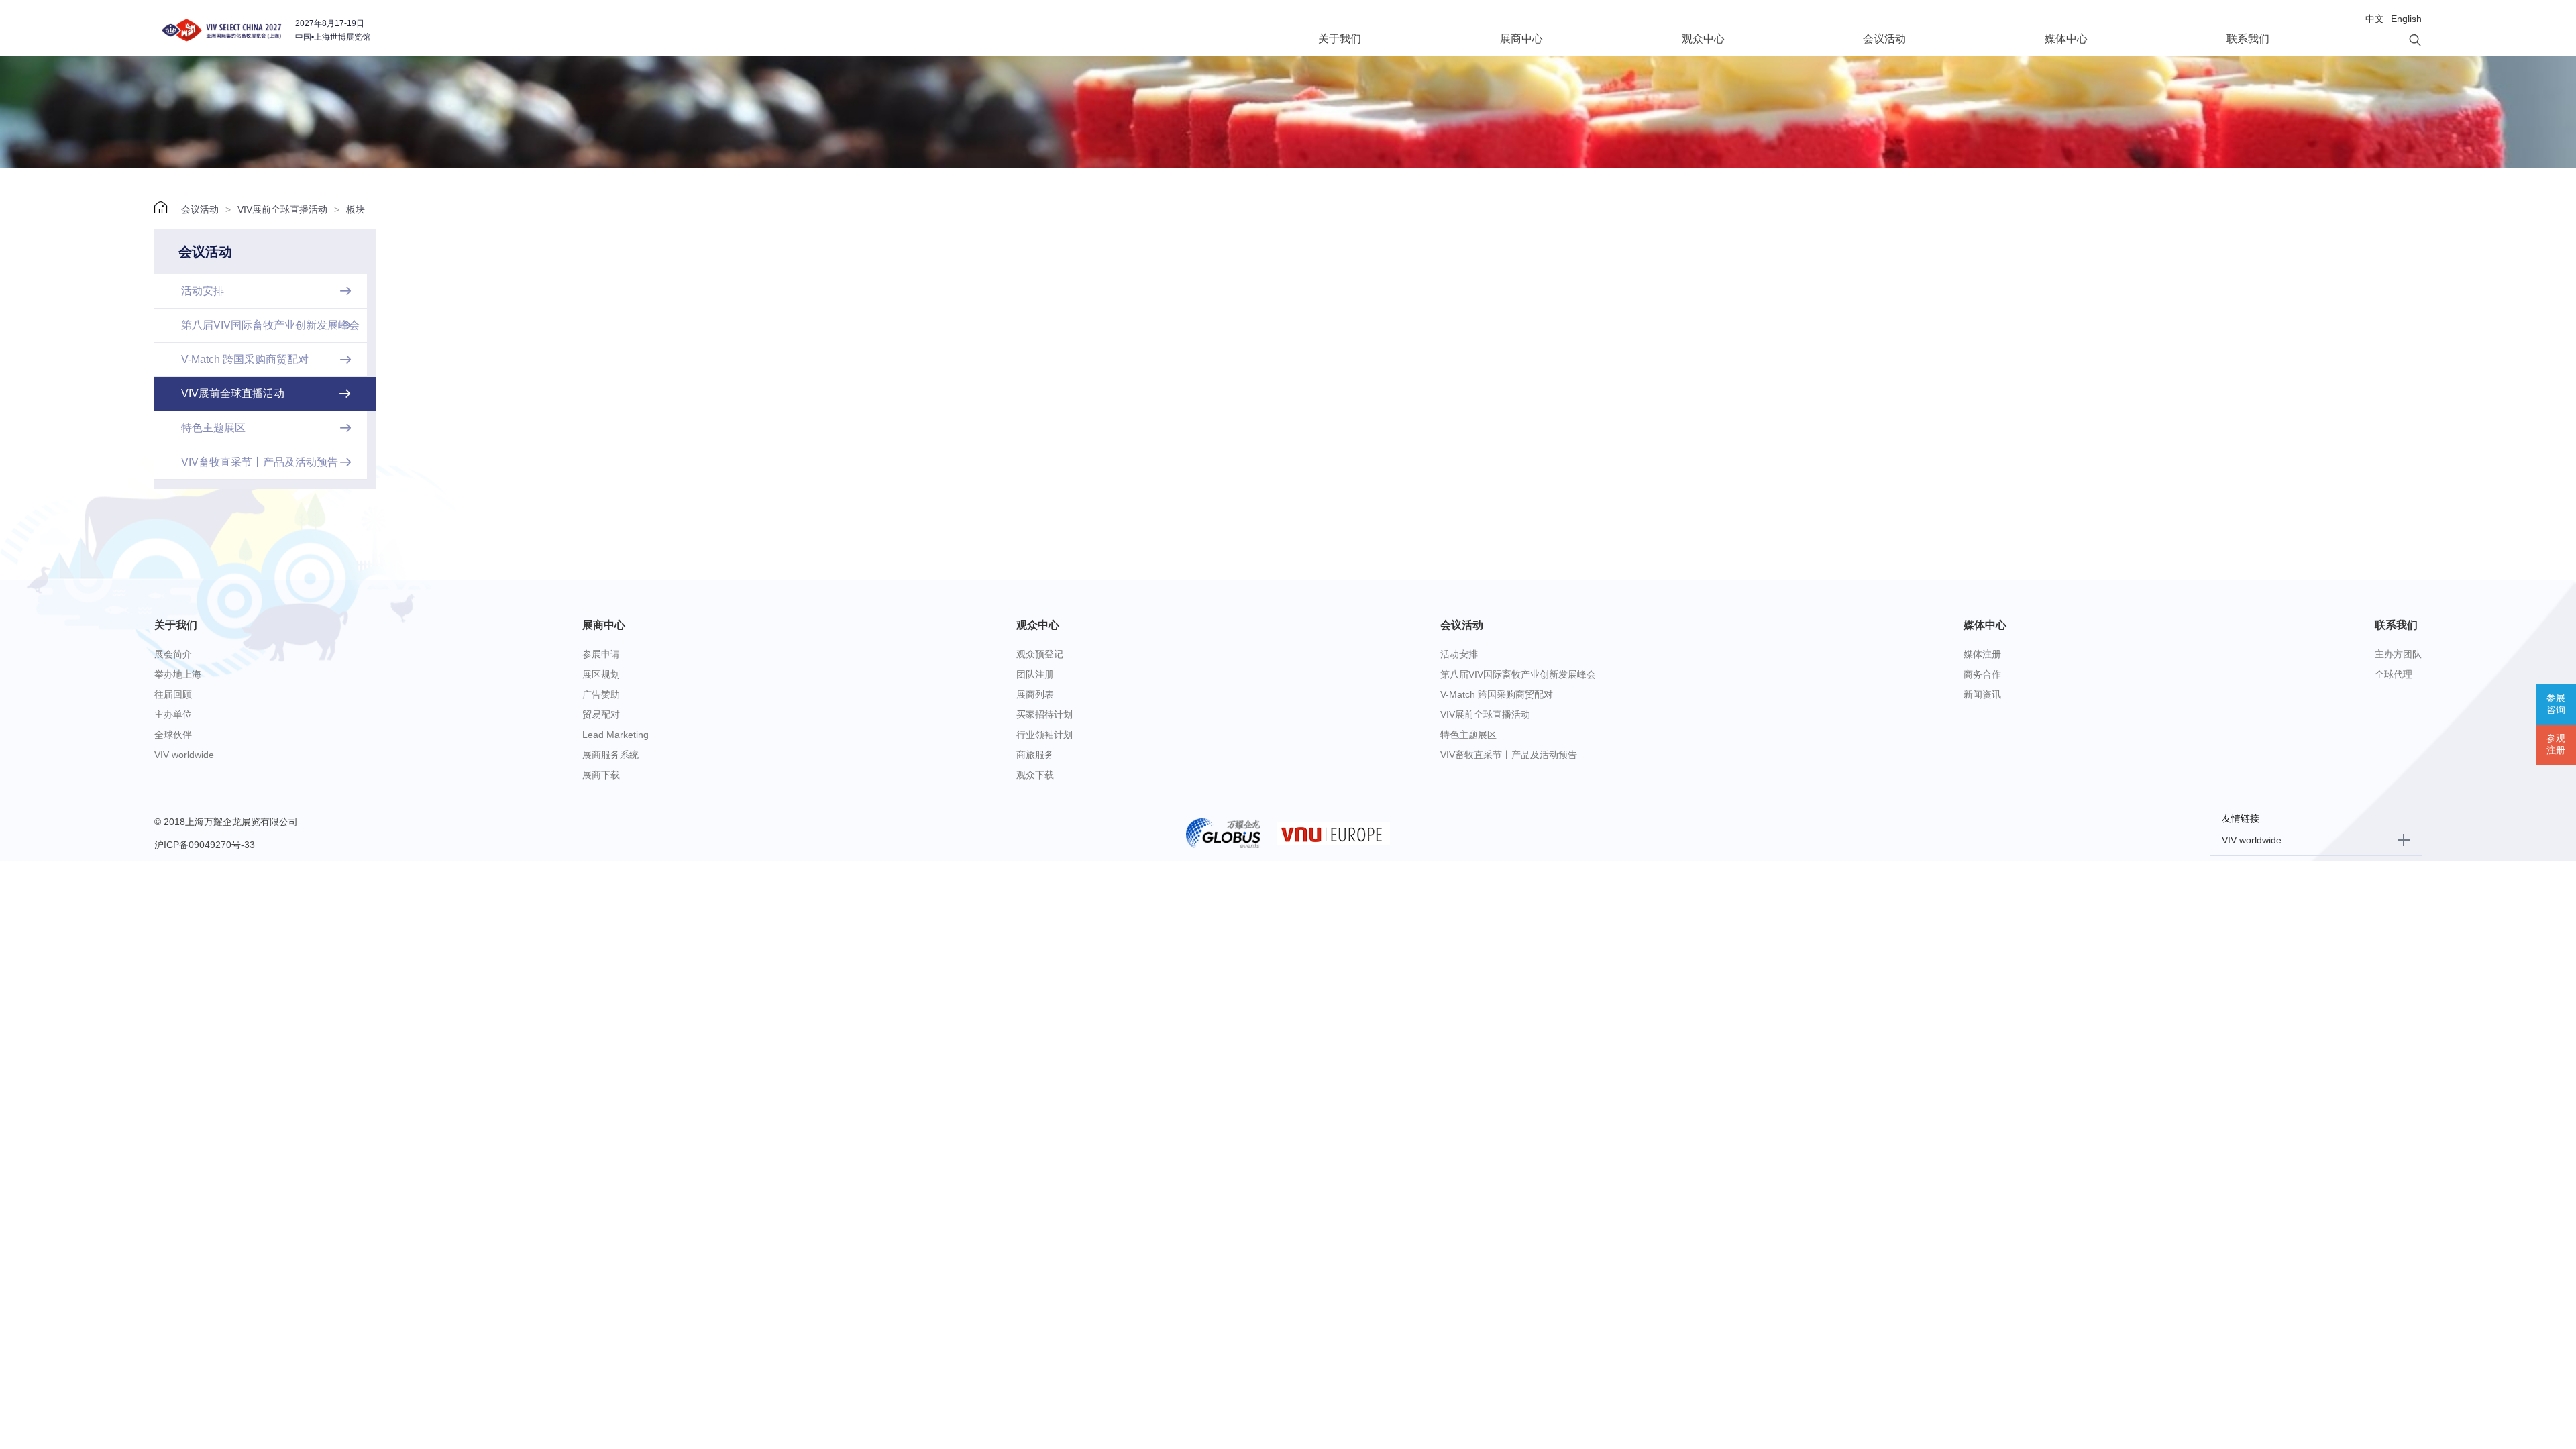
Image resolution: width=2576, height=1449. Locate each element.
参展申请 (601, 654)
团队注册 (1035, 674)
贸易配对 (601, 714)
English (2406, 19)
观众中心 (1703, 39)
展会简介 (173, 654)
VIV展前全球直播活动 (282, 209)
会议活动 (1884, 39)
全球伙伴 (173, 735)
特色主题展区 (1468, 735)
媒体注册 (1982, 654)
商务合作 (1982, 674)
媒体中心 (2066, 39)
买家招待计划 (1044, 714)
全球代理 (2394, 674)
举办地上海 (178, 674)
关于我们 (1340, 39)
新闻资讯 (1982, 694)
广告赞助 (601, 694)
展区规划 (601, 674)
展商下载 (601, 775)
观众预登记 (1040, 654)
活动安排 (1459, 654)
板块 (356, 209)
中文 (2375, 19)
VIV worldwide (184, 755)
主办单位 (173, 714)
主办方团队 (2398, 654)
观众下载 (1035, 775)
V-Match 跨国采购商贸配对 (1497, 694)
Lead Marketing (615, 735)
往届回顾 (173, 694)
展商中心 (1521, 39)
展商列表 (1035, 694)
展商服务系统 (610, 755)
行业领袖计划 (1044, 735)
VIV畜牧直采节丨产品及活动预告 (1509, 755)
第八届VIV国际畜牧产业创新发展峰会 (1518, 674)
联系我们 (2248, 39)
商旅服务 (1035, 755)
